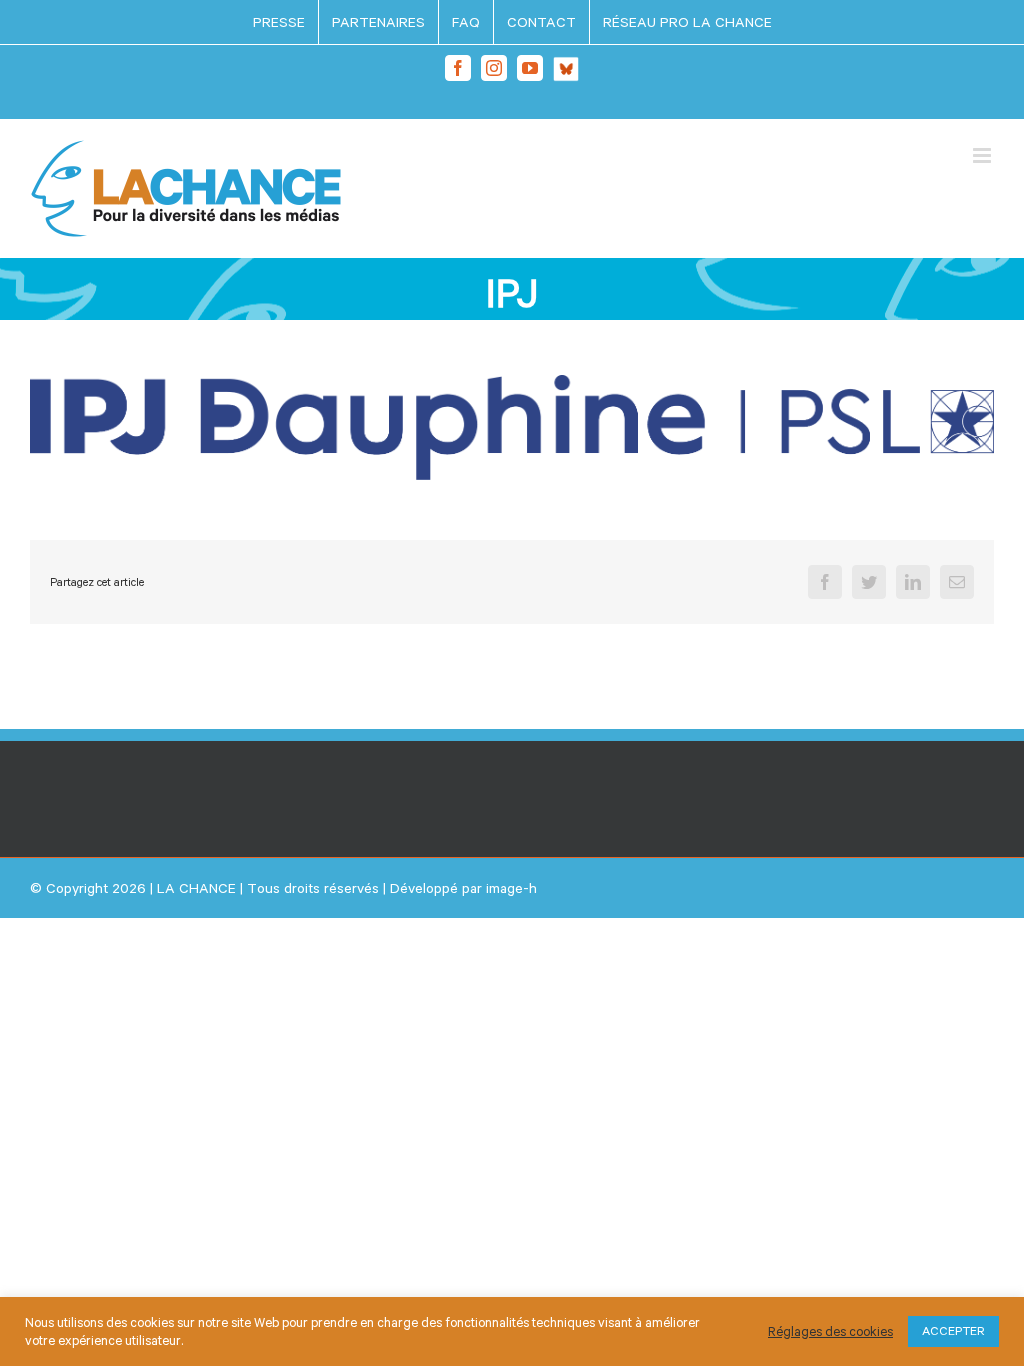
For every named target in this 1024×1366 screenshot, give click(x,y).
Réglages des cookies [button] (830, 1331)
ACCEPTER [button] (953, 1331)
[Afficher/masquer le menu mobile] (983, 155)
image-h (511, 888)
